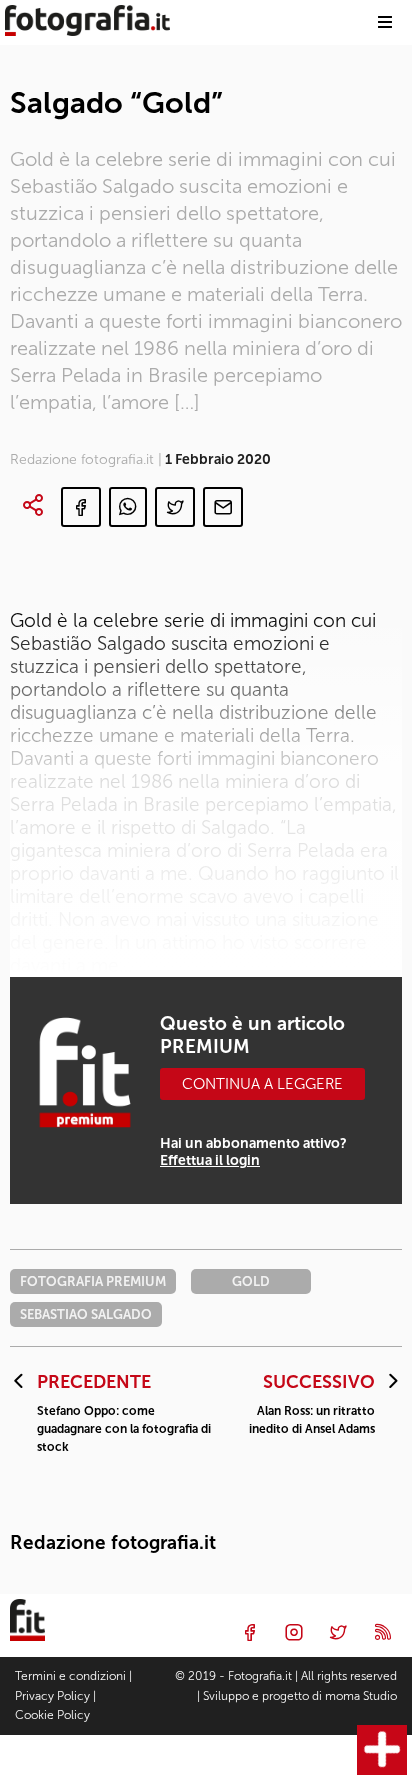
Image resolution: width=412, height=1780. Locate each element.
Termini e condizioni (70, 1676)
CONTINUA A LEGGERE (262, 1084)
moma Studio (361, 1696)
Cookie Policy (52, 1715)
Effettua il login (210, 1160)
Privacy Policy (52, 1696)
